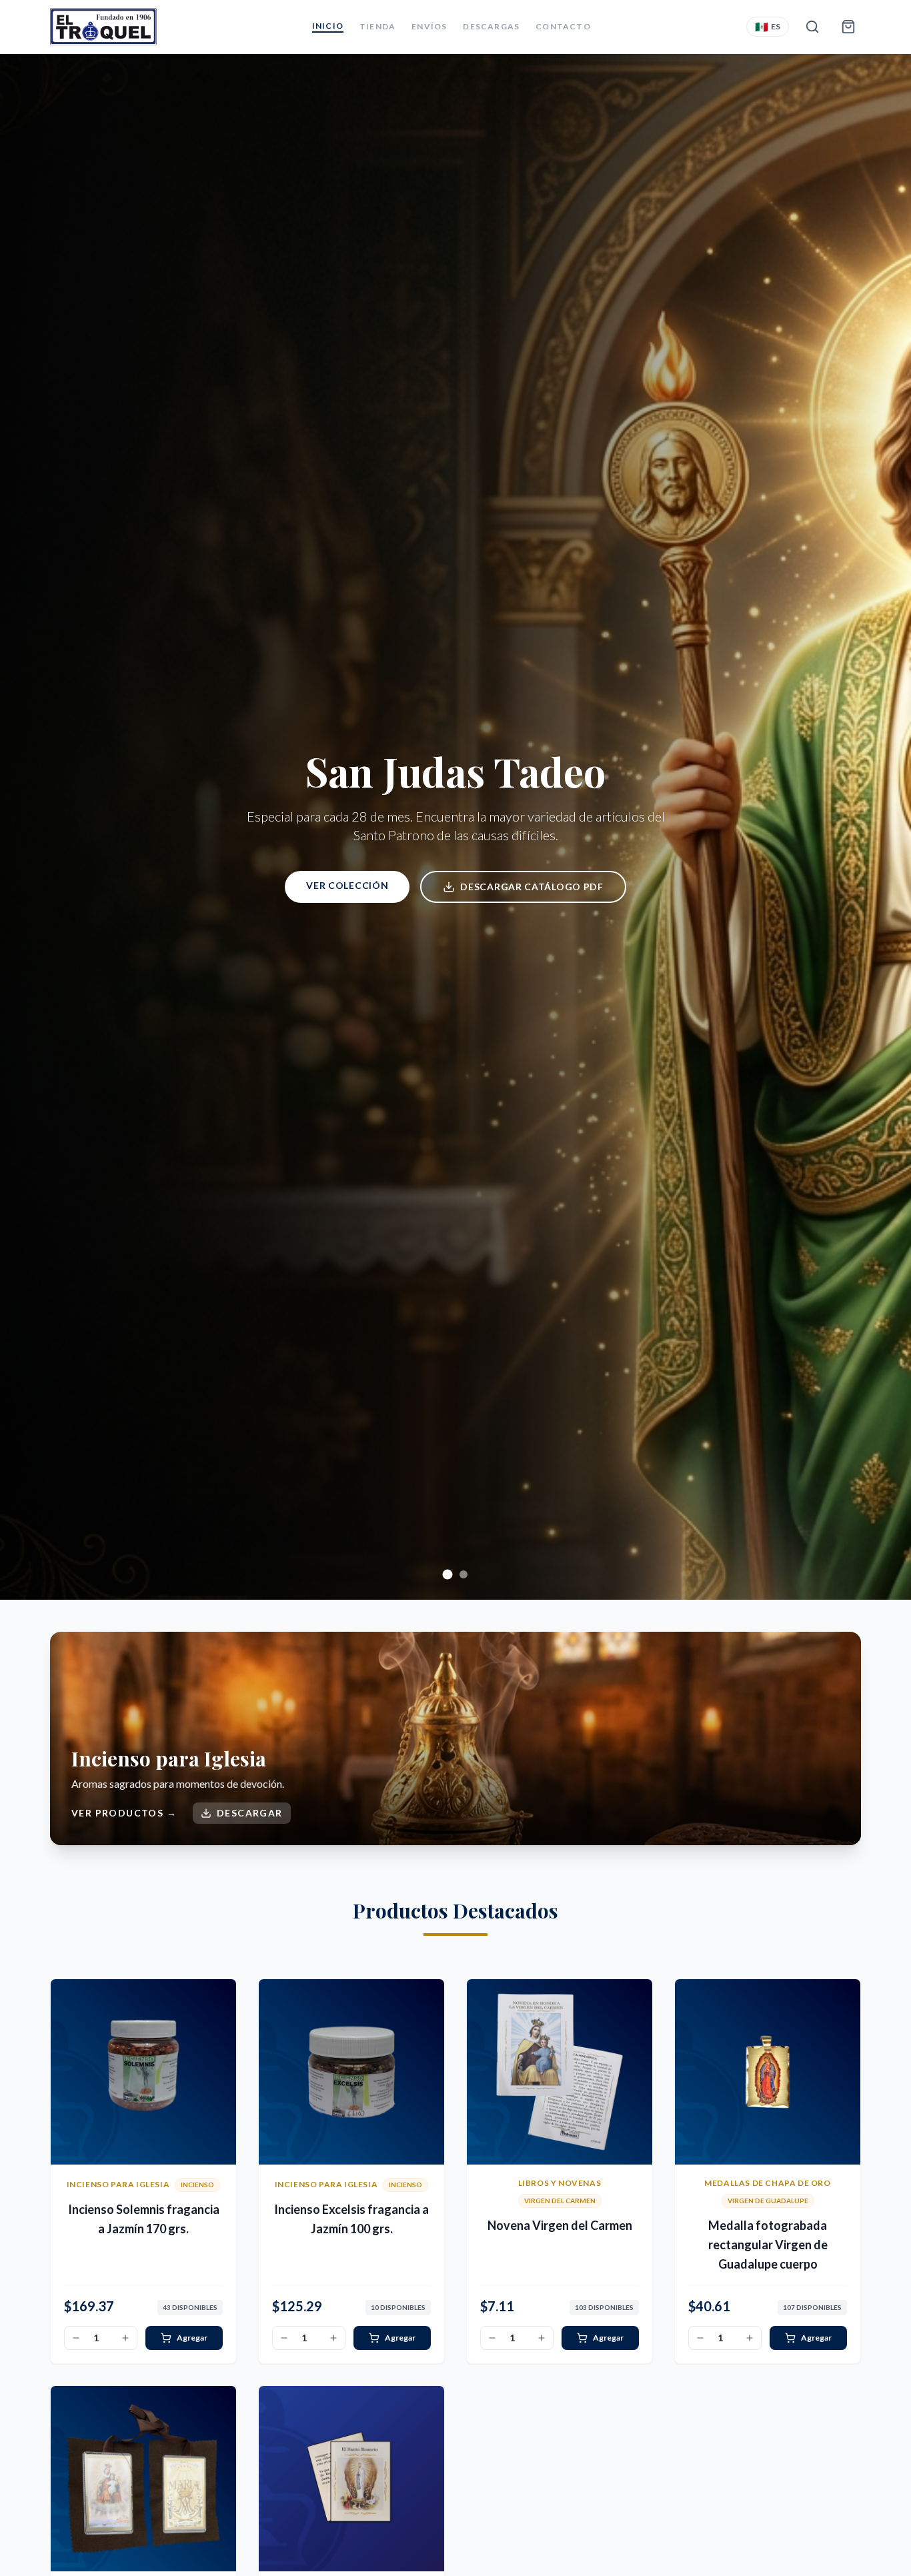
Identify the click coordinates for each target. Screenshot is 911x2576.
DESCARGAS (491, 26)
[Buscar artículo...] (812, 27)
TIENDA (377, 26)
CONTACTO (563, 26)
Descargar (250, 1813)
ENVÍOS (429, 26)
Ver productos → (124, 1813)
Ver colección (347, 885)
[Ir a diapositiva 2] (464, 1574)
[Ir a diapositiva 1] (447, 1574)
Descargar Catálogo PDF (532, 887)
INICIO (328, 26)
